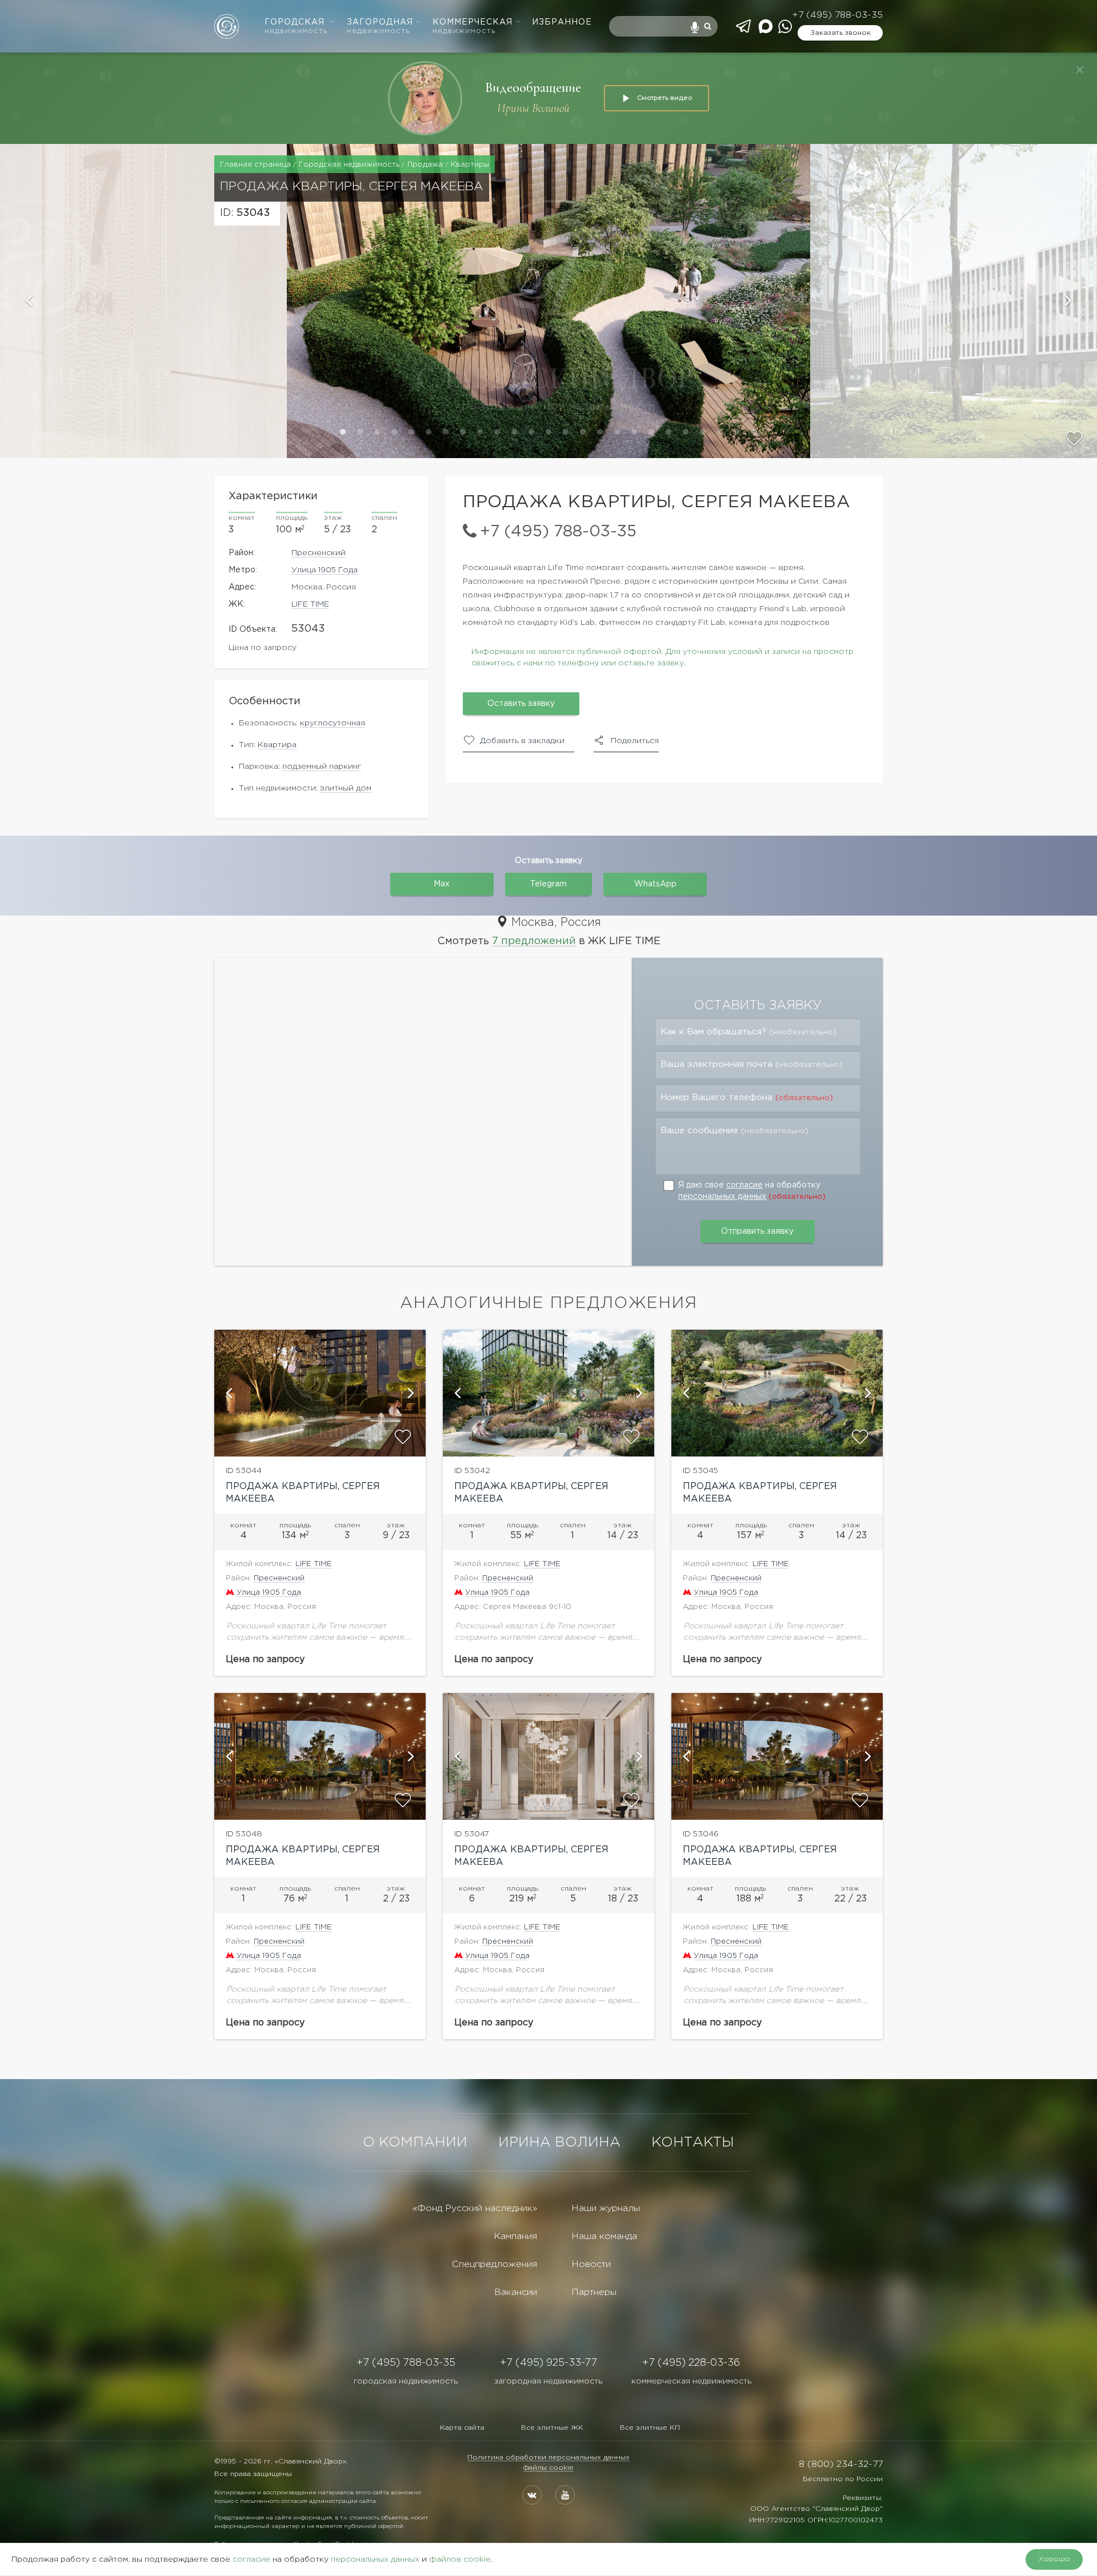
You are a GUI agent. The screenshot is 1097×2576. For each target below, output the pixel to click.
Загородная (380, 27)
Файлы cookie (548, 2468)
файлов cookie (460, 2559)
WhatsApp (655, 884)
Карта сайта (462, 2428)
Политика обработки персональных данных (548, 2457)
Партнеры (594, 2292)
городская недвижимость (406, 2381)
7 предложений (534, 941)
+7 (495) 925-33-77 (548, 2363)
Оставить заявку (521, 704)
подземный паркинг (322, 767)
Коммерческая (473, 27)
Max (442, 884)
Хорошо (1054, 2559)
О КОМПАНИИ (415, 2142)
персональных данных (722, 1197)
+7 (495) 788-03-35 (837, 15)
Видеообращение (533, 88)
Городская (296, 27)
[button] (143, 301)
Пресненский (319, 553)
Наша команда (604, 2236)
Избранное (562, 22)
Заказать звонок (840, 33)
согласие (744, 1185)
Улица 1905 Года (325, 570)
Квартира (277, 745)
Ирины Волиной (533, 108)
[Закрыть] (1080, 70)
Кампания (515, 2236)
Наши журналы (606, 2208)
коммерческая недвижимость (691, 2381)
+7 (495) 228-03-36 (691, 2363)
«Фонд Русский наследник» (475, 2208)
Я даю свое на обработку (752, 1191)
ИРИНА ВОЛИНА (559, 2142)
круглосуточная (333, 723)
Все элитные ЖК (552, 2428)
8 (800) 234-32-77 (841, 2464)
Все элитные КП (650, 2428)
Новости (591, 2264)
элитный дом (346, 788)
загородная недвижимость (548, 2381)
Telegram (548, 884)
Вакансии (516, 2292)
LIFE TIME (310, 604)
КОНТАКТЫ (693, 2142)
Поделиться (635, 741)
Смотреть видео (664, 98)
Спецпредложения (495, 2264)
